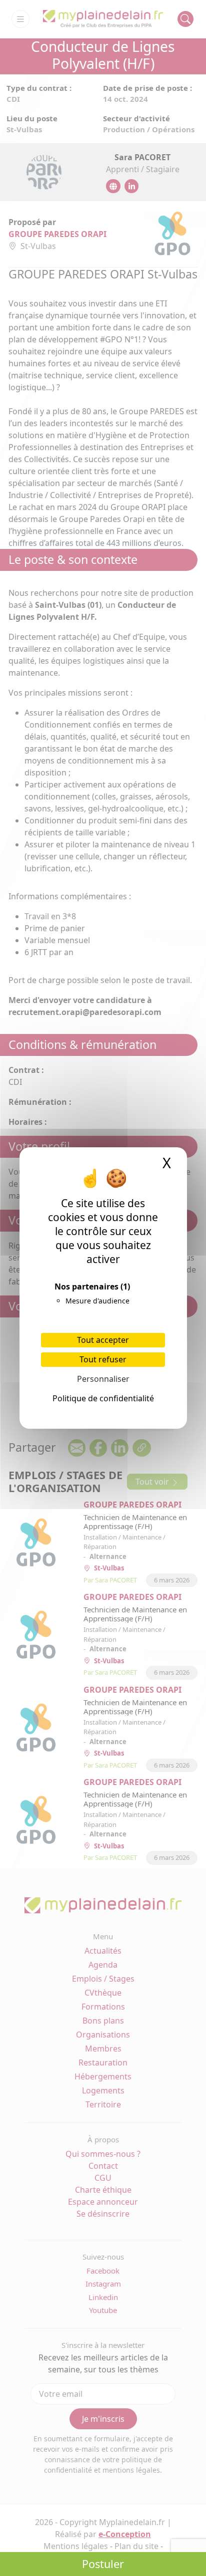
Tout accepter (103, 1340)
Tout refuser (103, 1359)
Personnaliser (103, 1379)
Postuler (103, 2564)
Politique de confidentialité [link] (103, 1398)
